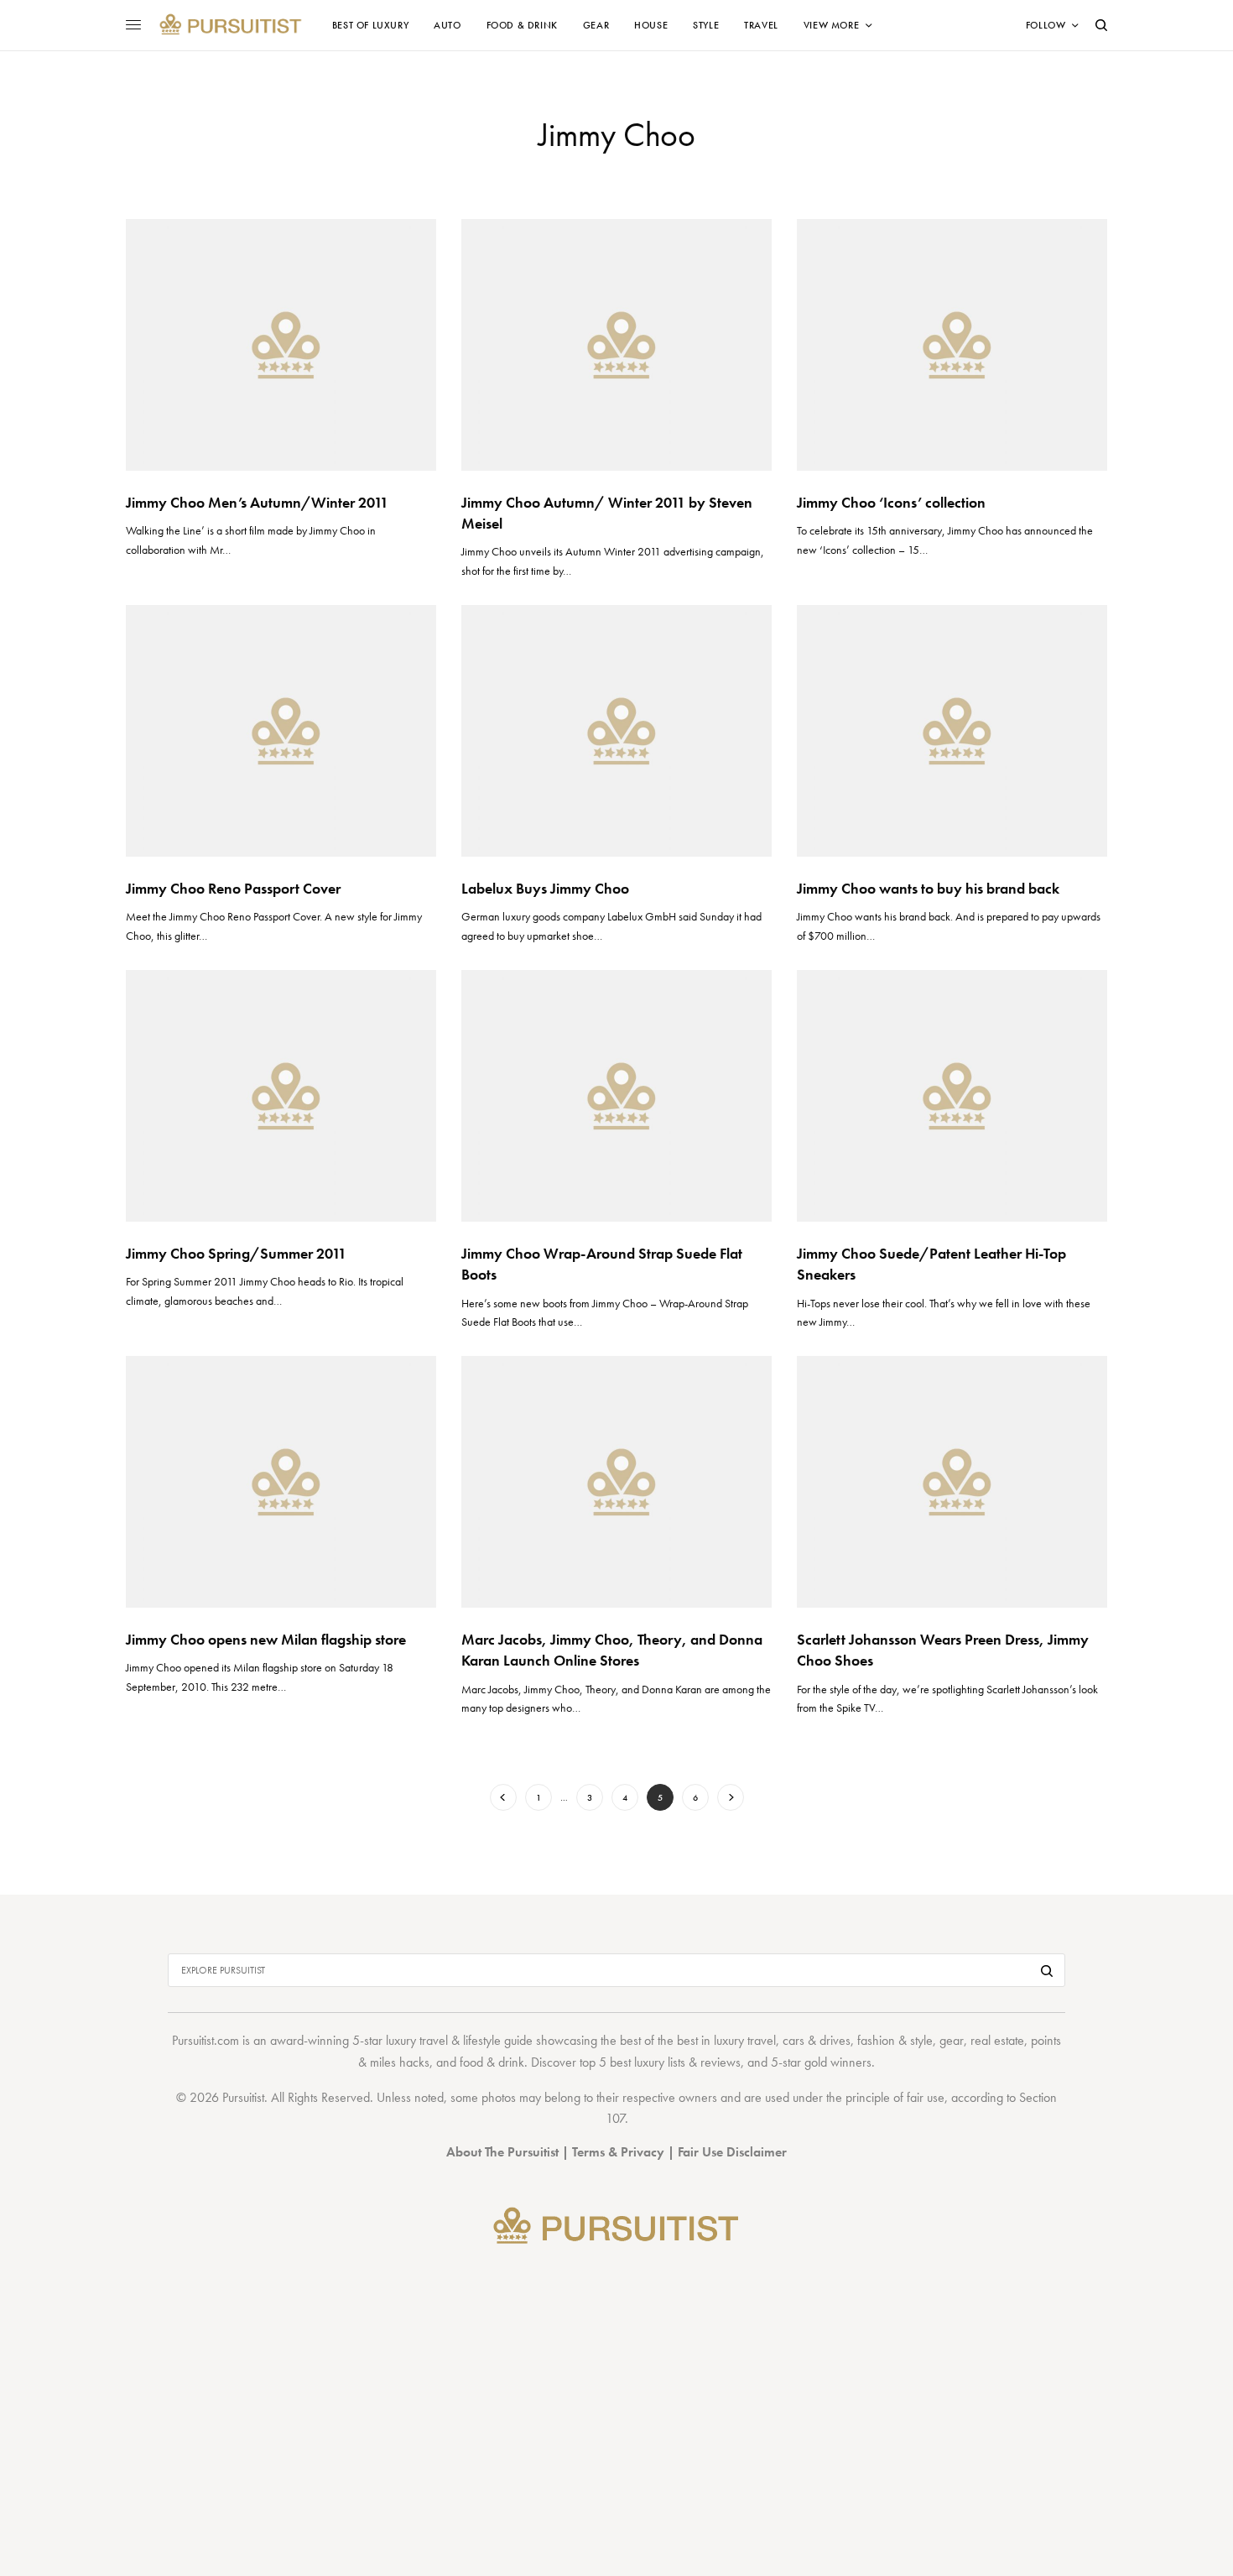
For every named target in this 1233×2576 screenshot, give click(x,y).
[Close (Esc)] (916, 1123)
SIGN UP (778, 1377)
